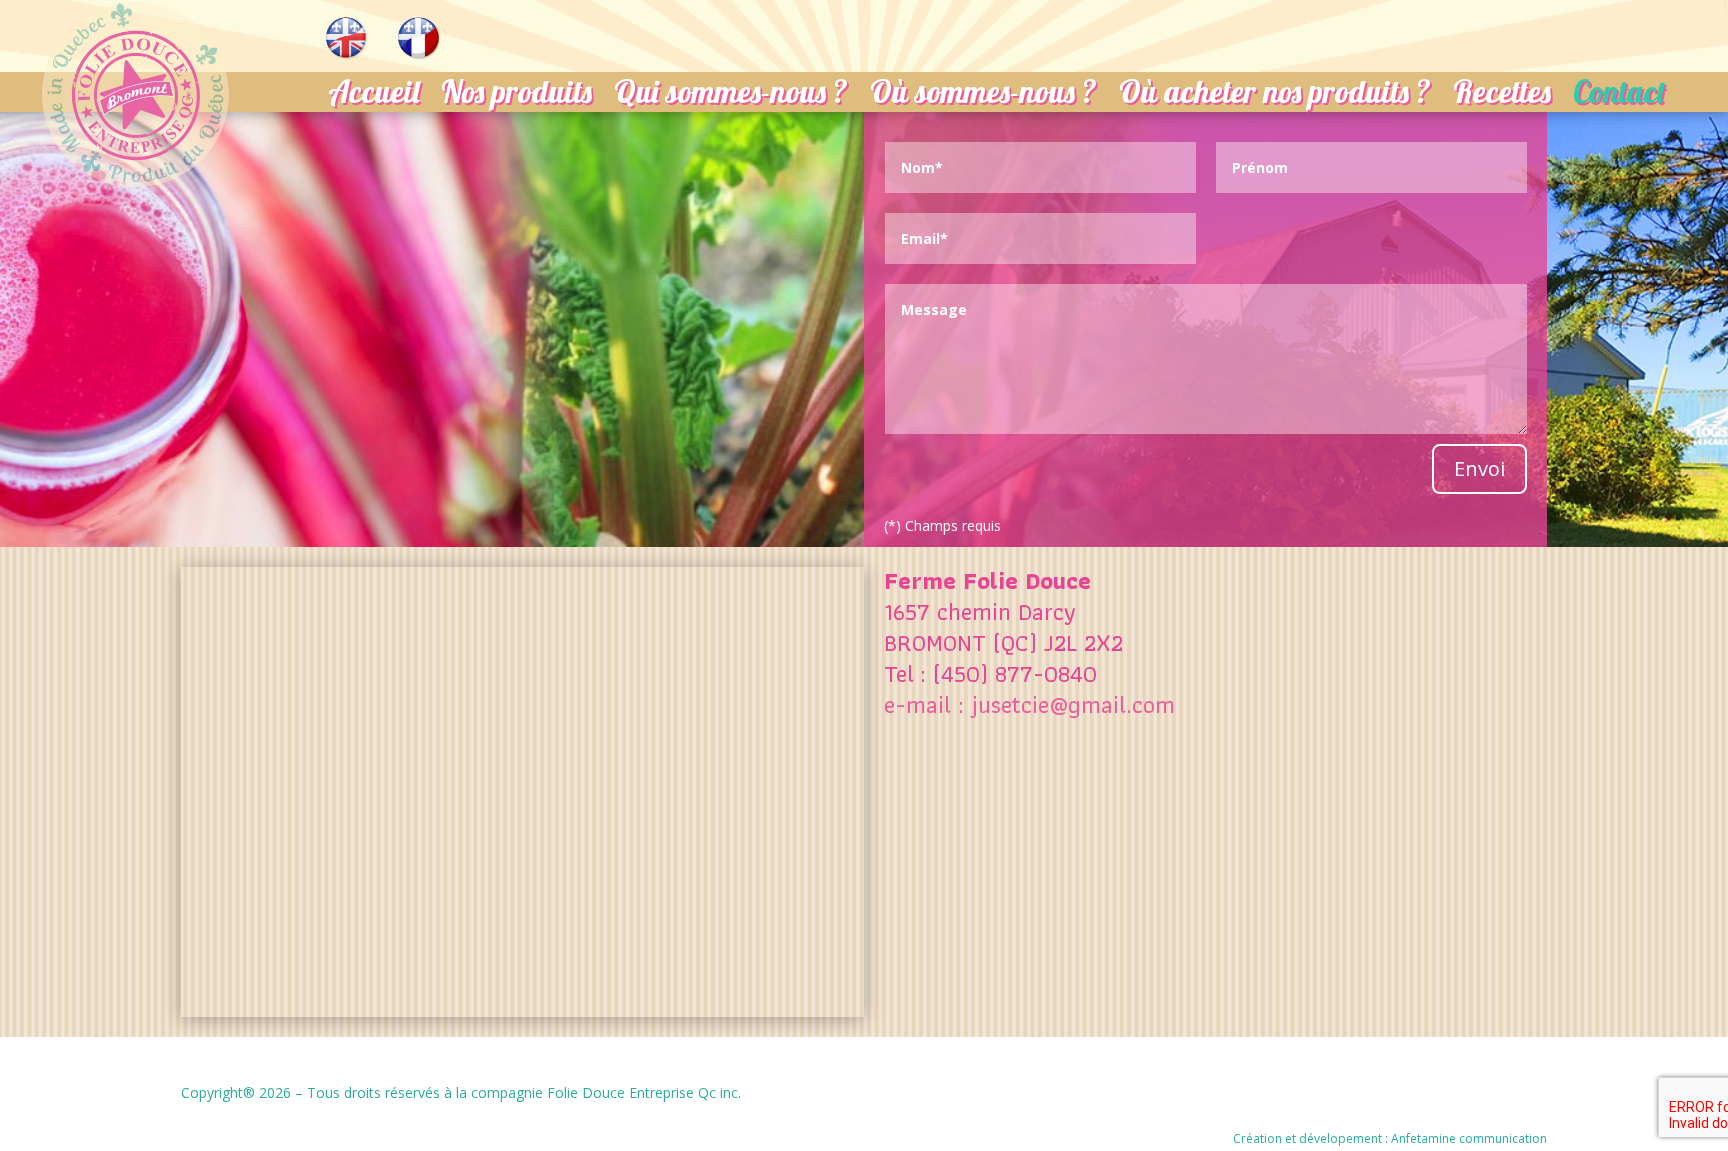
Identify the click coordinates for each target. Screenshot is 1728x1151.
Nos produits (516, 96)
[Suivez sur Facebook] (1461, 1093)
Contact (1619, 96)
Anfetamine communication (1469, 1138)
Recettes (1502, 96)
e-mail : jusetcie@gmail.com (1029, 704)
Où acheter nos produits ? (1275, 96)
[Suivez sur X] (1521, 1093)
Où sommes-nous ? (983, 96)
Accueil (373, 96)
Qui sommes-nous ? (731, 96)
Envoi (1479, 468)
